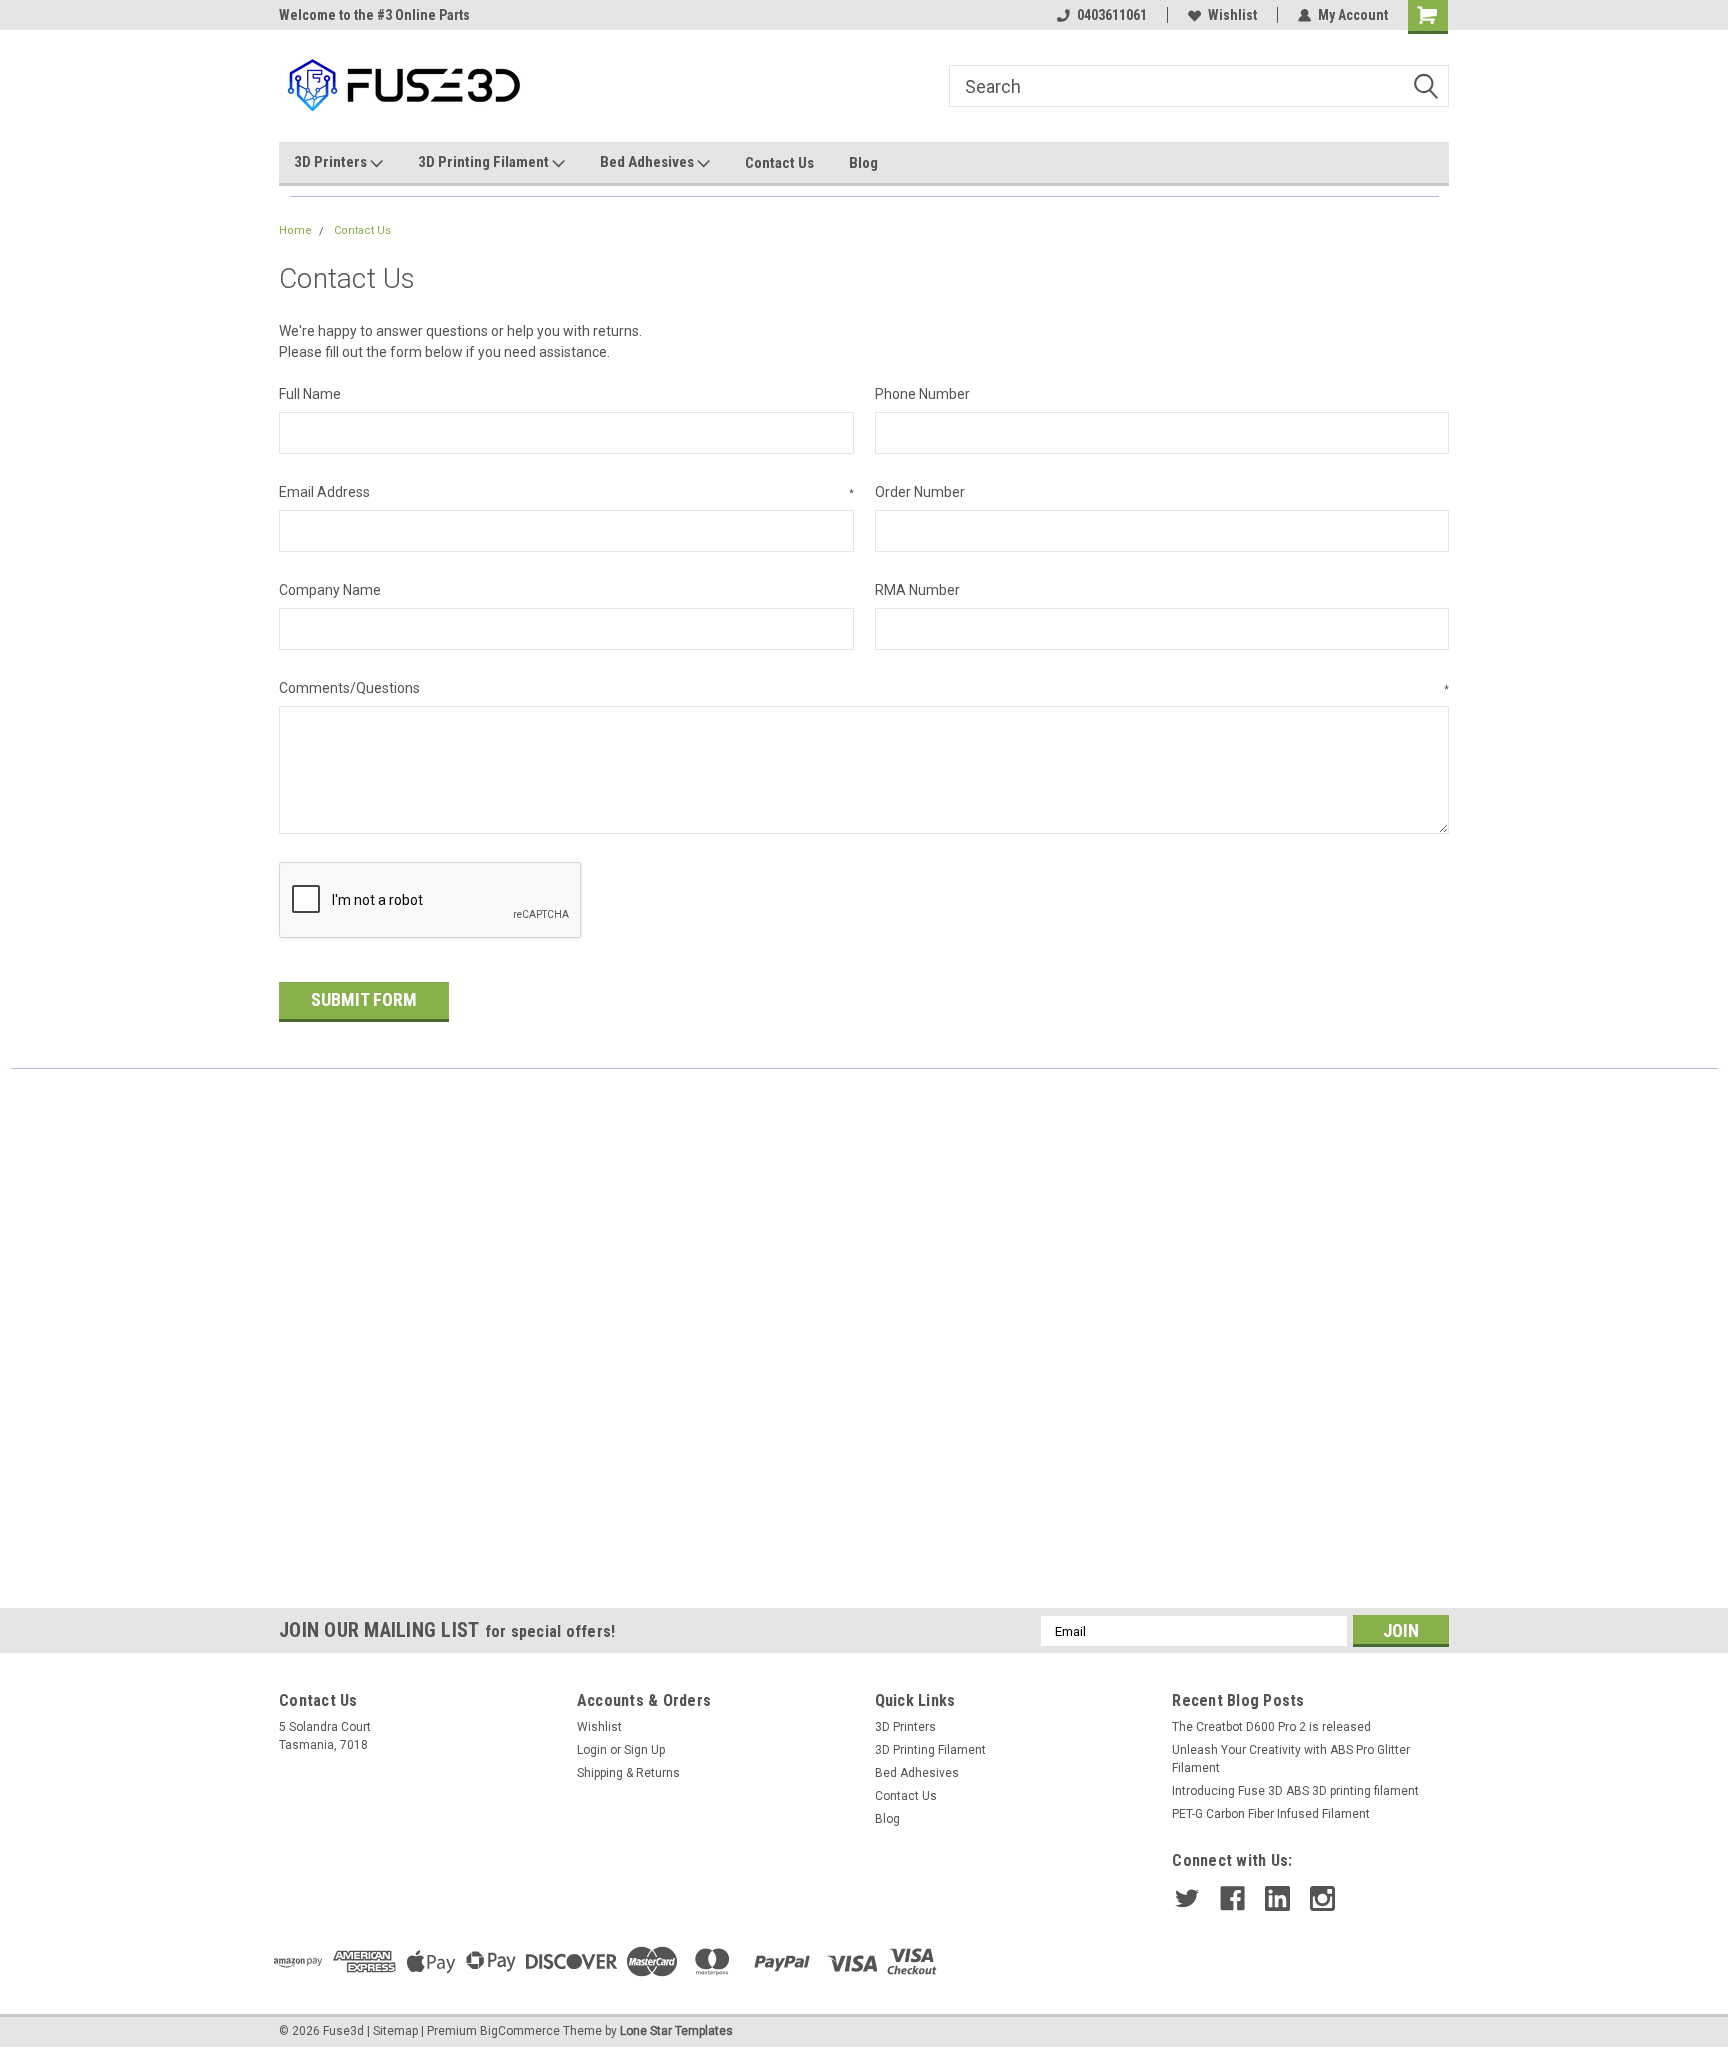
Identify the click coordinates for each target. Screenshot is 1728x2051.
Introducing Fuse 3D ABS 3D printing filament (1295, 1791)
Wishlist (1232, 15)
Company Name (330, 590)
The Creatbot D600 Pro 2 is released (1271, 1727)
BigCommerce (520, 2031)
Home (295, 230)
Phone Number (922, 394)
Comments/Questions (864, 688)
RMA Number (917, 590)
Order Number (920, 492)
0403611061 (1112, 15)
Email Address (566, 492)
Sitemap (395, 2031)
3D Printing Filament (485, 162)
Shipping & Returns (628, 1773)
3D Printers (332, 162)
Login (592, 1750)
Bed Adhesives (648, 162)
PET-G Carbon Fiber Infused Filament (1271, 1814)
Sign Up (644, 1750)
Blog (863, 163)
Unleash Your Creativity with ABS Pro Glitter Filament (1291, 1759)
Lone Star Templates (676, 2031)
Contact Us (779, 163)
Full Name (310, 394)
